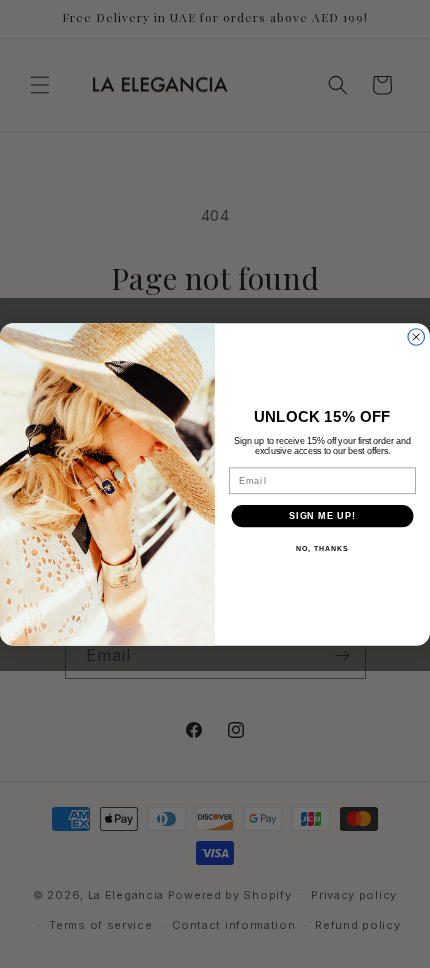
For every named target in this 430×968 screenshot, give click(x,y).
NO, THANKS (322, 549)
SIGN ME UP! (322, 515)
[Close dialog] (416, 336)
